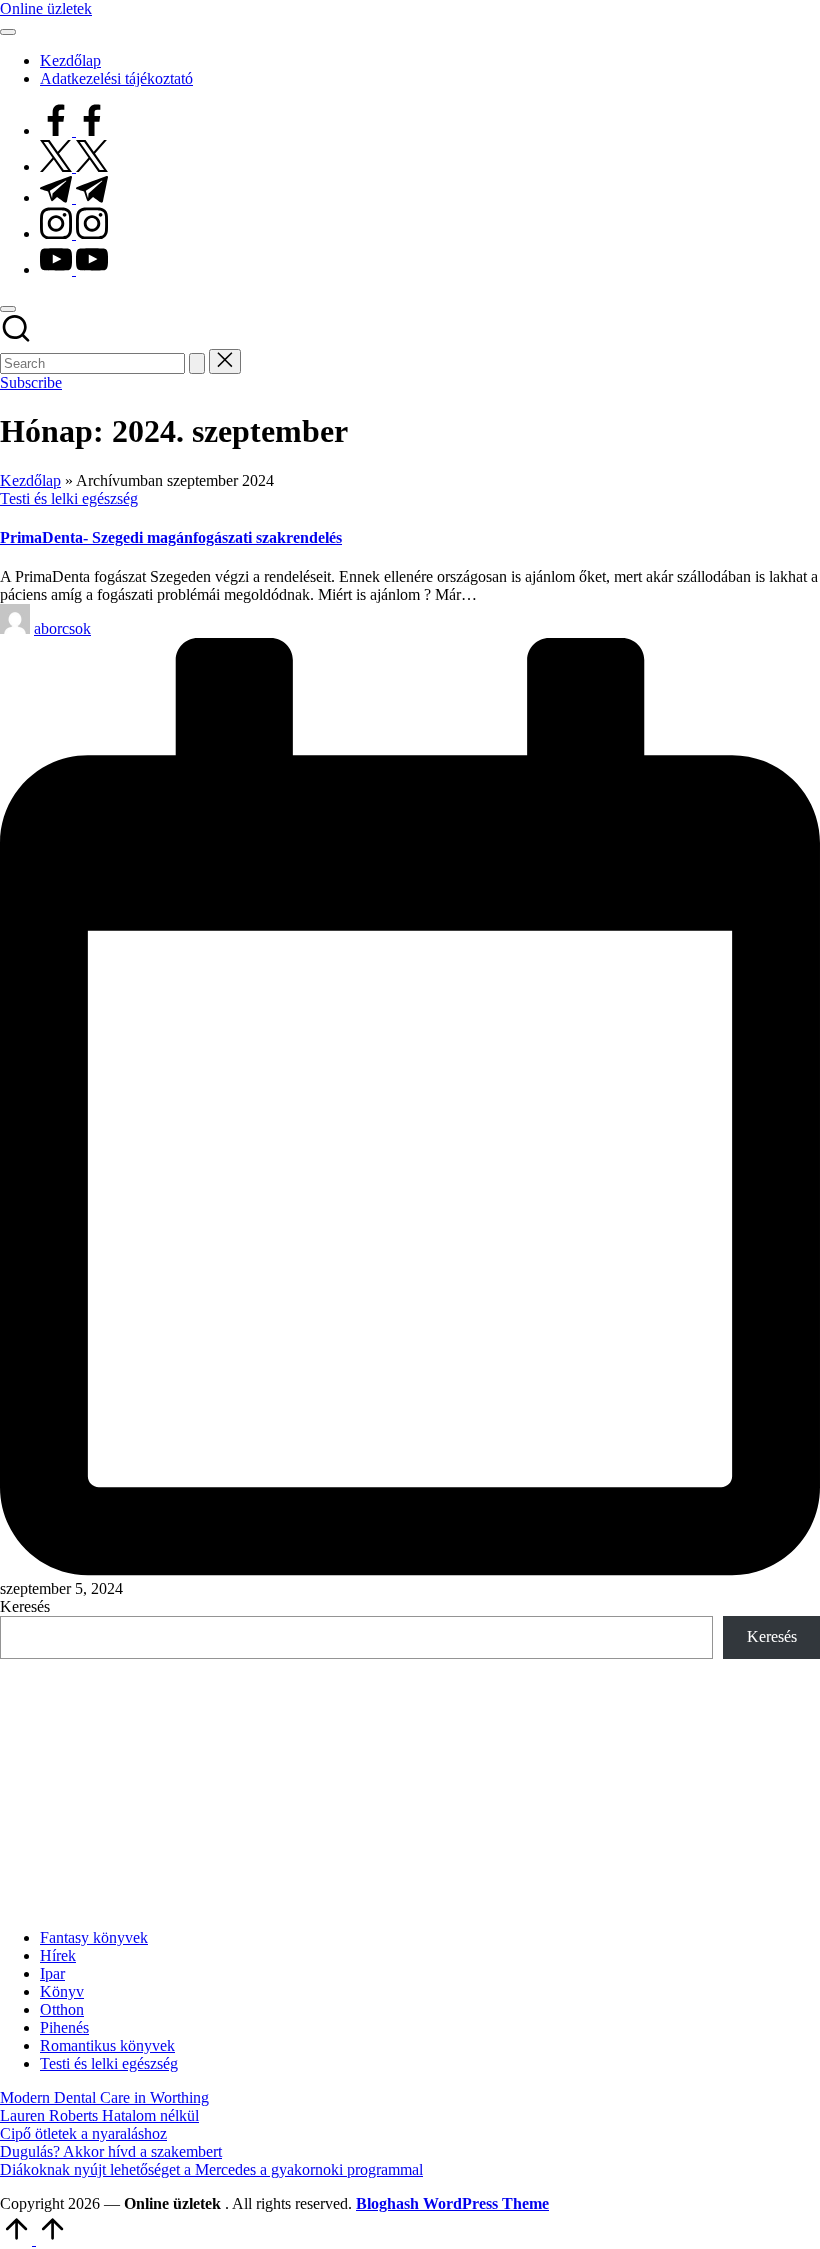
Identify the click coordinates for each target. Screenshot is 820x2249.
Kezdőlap (30, 480)
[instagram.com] (74, 233)
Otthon (62, 2009)
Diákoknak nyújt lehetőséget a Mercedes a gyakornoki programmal (211, 2169)
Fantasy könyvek (94, 1937)
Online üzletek (46, 8)
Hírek (58, 1955)
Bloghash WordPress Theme (452, 2203)
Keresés (25, 1606)
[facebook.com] (74, 130)
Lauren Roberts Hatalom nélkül (99, 2115)
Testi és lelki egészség (69, 498)
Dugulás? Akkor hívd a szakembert (111, 2151)
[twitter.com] (74, 166)
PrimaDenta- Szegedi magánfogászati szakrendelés (171, 537)
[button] (197, 363)
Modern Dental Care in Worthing (104, 2097)
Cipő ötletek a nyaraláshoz (83, 2133)
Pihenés (64, 2027)
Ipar (52, 1973)
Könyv (62, 1991)
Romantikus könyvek (107, 2045)
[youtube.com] (74, 269)
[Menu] (8, 32)
